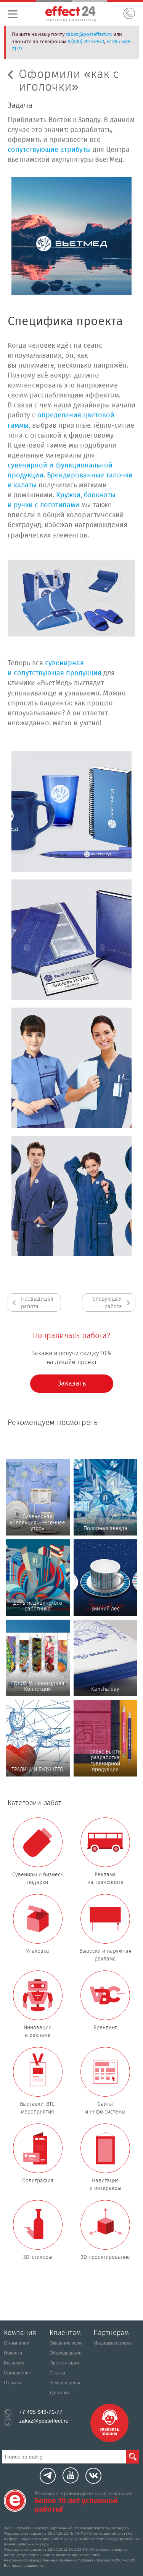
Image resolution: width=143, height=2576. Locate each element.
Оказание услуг (66, 2343)
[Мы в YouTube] (71, 2475)
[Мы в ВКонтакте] (93, 2476)
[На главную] (15, 2501)
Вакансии (14, 2363)
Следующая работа (107, 1303)
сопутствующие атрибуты (49, 150)
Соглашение (18, 2373)
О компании (17, 2343)
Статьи (57, 2373)
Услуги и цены (65, 2383)
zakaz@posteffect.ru (89, 35)
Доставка (59, 2393)
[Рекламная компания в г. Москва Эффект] (80, 15)
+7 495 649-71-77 (41, 2412)
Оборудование (66, 2353)
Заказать (72, 1384)
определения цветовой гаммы (61, 420)
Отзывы (12, 2383)
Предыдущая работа (37, 1303)
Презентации (64, 2363)
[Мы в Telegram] (48, 2476)
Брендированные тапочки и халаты (70, 480)
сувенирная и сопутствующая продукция (55, 668)
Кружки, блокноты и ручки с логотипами (62, 500)
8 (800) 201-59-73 (86, 42)
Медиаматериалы (113, 2343)
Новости (13, 2353)
